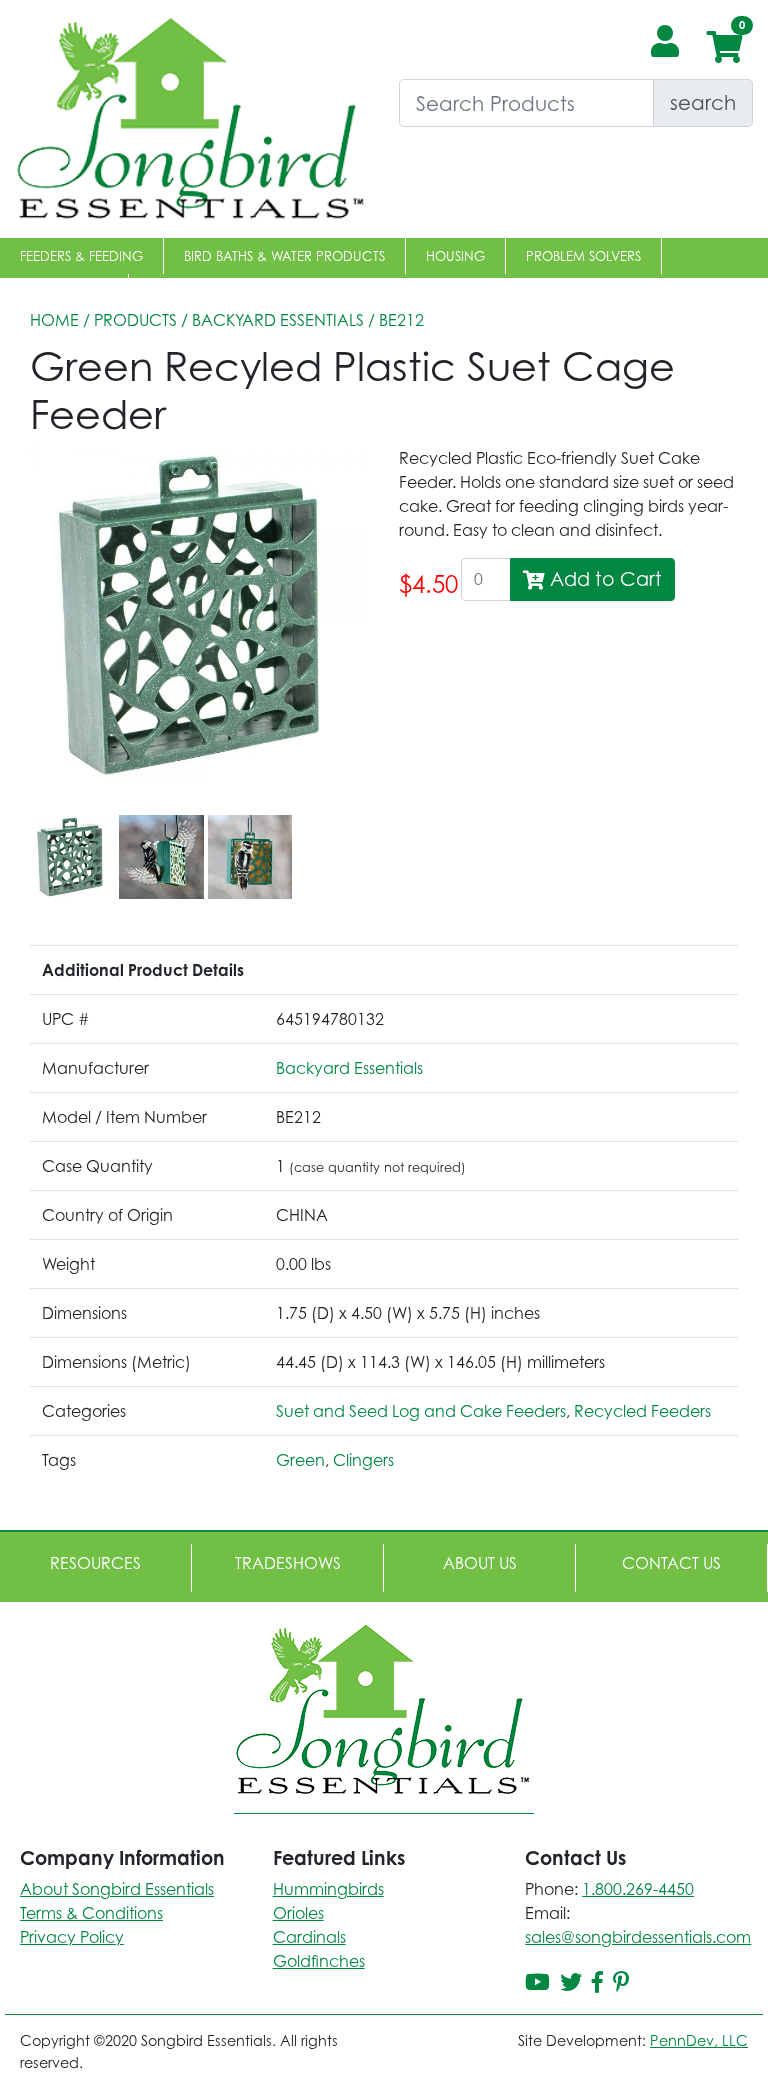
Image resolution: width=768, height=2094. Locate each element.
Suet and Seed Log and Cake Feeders (421, 1411)
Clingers (363, 1460)
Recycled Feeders (642, 1411)
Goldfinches (319, 1961)
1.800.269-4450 (638, 1889)
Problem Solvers (583, 256)
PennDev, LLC (699, 2040)
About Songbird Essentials (117, 1889)
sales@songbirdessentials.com (638, 1937)
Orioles (298, 1913)
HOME (54, 320)
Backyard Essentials (278, 320)
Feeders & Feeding (81, 256)
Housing (455, 256)
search (703, 102)
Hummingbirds (328, 1889)
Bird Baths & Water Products (284, 256)
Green (300, 1460)
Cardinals (309, 1937)
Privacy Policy (72, 1937)
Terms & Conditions (91, 1913)
